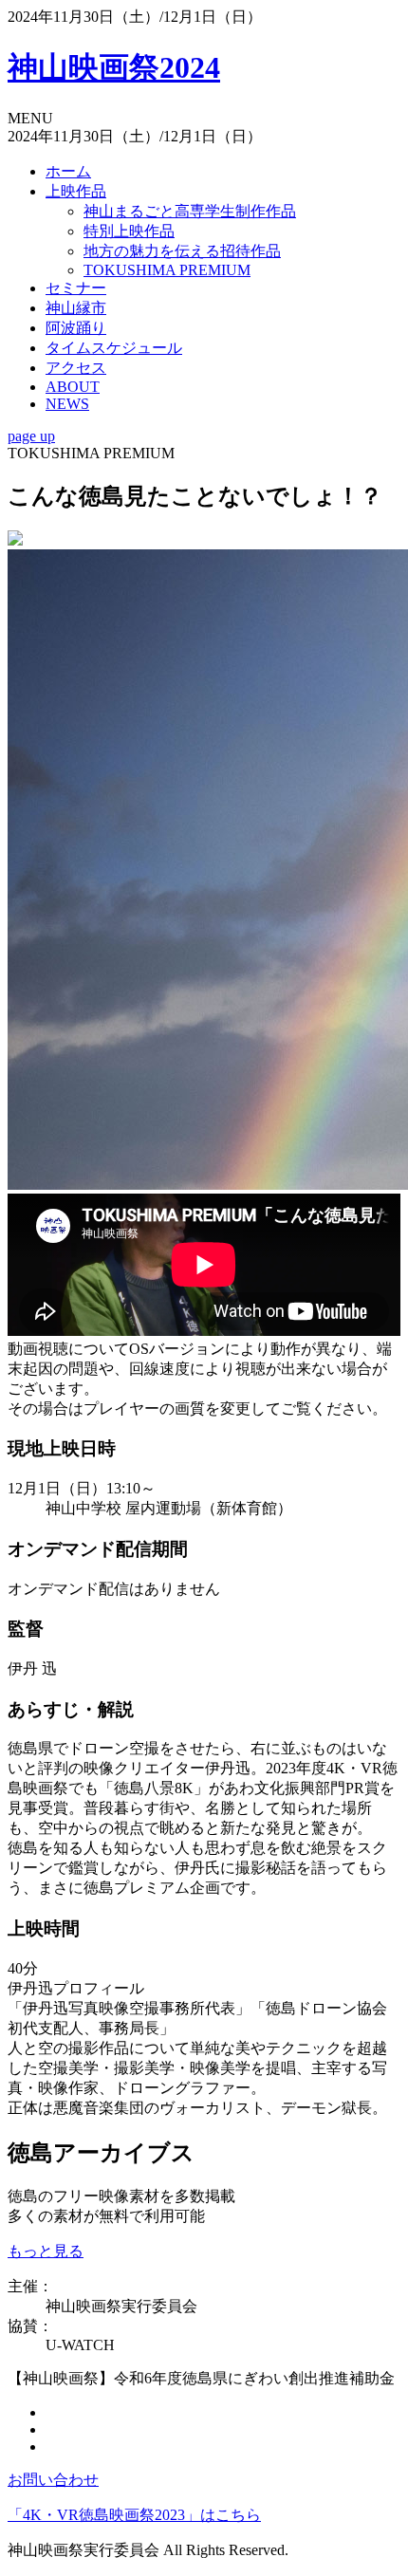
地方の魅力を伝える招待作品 (182, 251)
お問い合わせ (53, 2480)
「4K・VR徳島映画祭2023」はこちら (134, 2515)
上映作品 (76, 191)
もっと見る (46, 2251)
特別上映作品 (129, 231)
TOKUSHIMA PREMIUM (167, 270)
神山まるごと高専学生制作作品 (190, 211)
